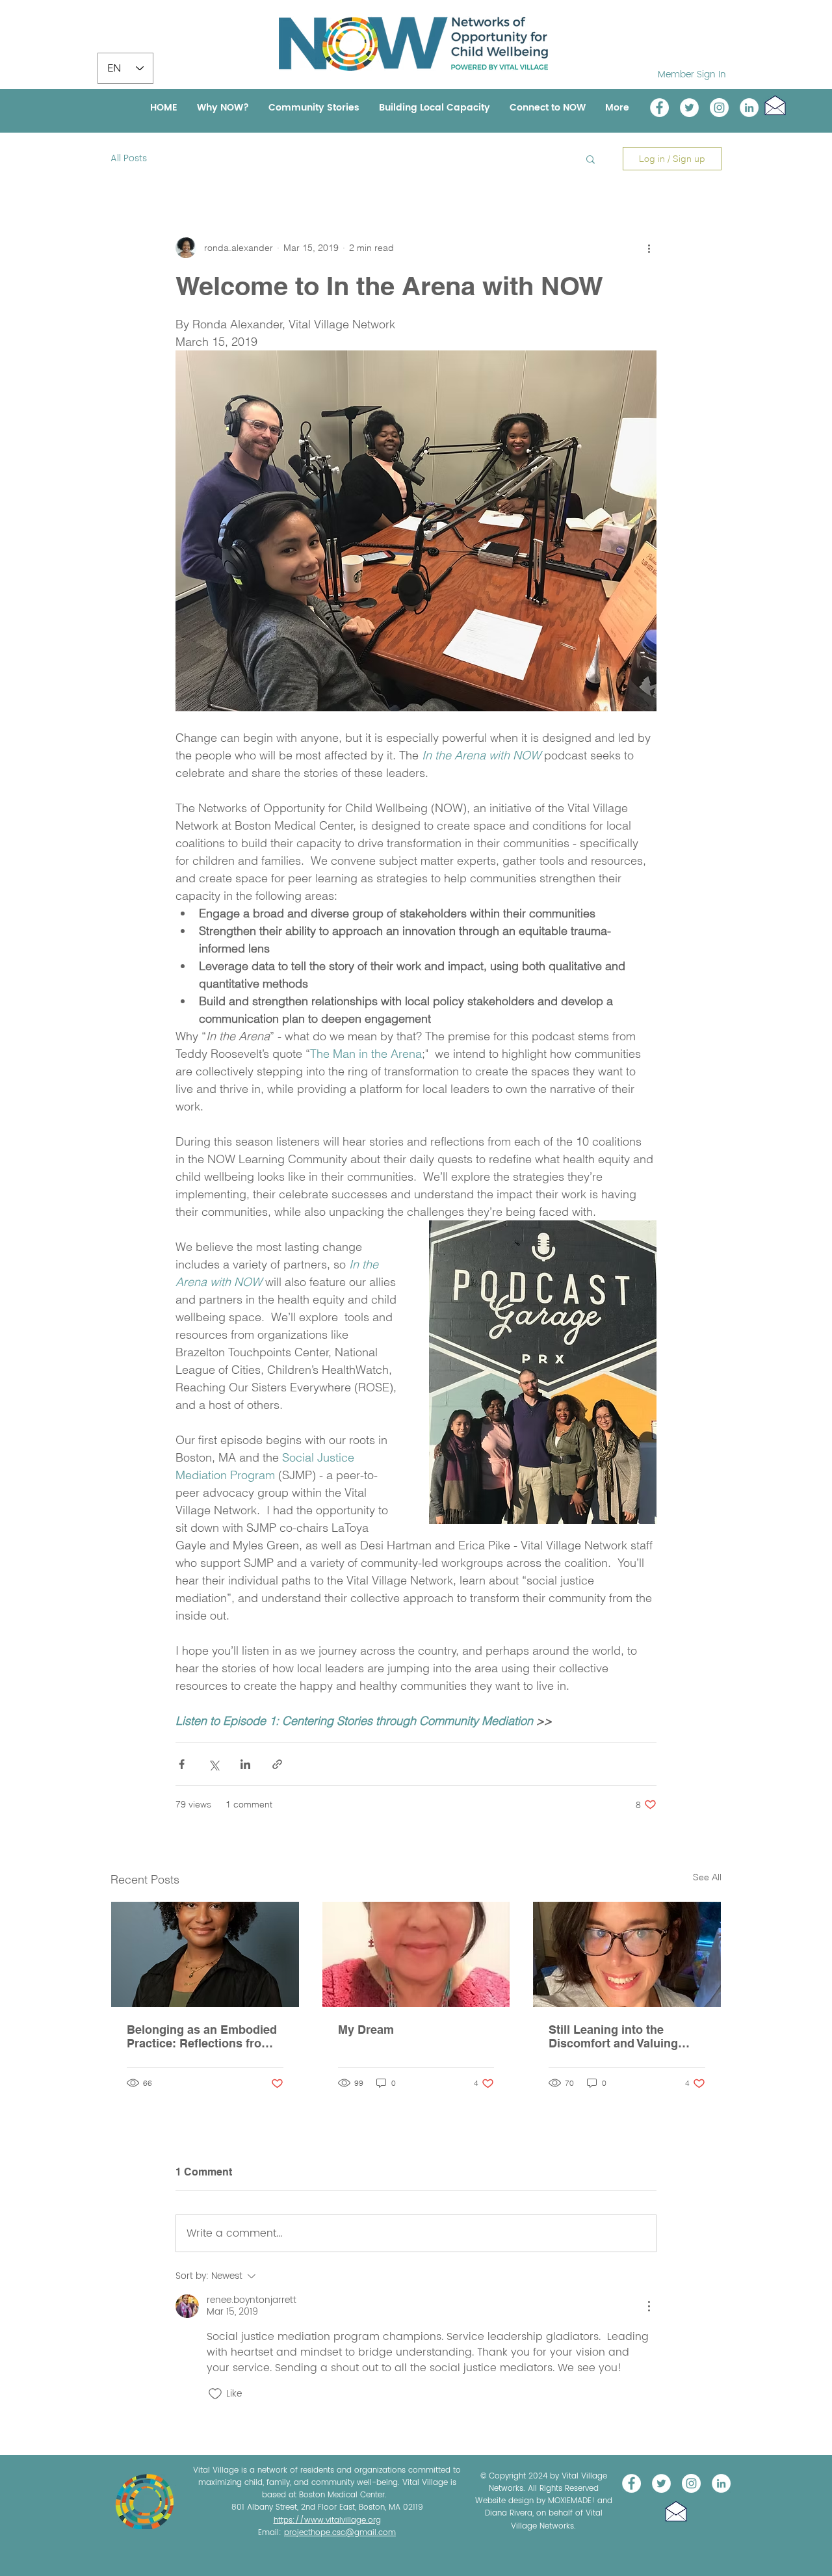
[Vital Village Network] (659, 108)
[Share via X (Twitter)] (214, 1764)
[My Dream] (416, 1954)
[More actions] (649, 248)
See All (707, 1877)
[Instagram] (719, 108)
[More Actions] (649, 2306)
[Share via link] (277, 1764)
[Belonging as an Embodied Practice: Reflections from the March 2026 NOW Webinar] (205, 1954)
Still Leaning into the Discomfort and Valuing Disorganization (613, 2036)
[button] (775, 105)
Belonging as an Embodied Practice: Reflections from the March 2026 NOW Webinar (202, 2036)
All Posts (129, 159)
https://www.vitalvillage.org (327, 2520)
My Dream (366, 2030)
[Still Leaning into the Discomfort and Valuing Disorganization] (627, 1954)
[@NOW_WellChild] (689, 108)
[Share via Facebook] (182, 1764)
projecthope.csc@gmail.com (340, 2533)
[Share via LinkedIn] (245, 1764)
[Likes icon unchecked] (215, 2394)
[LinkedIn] (749, 108)
